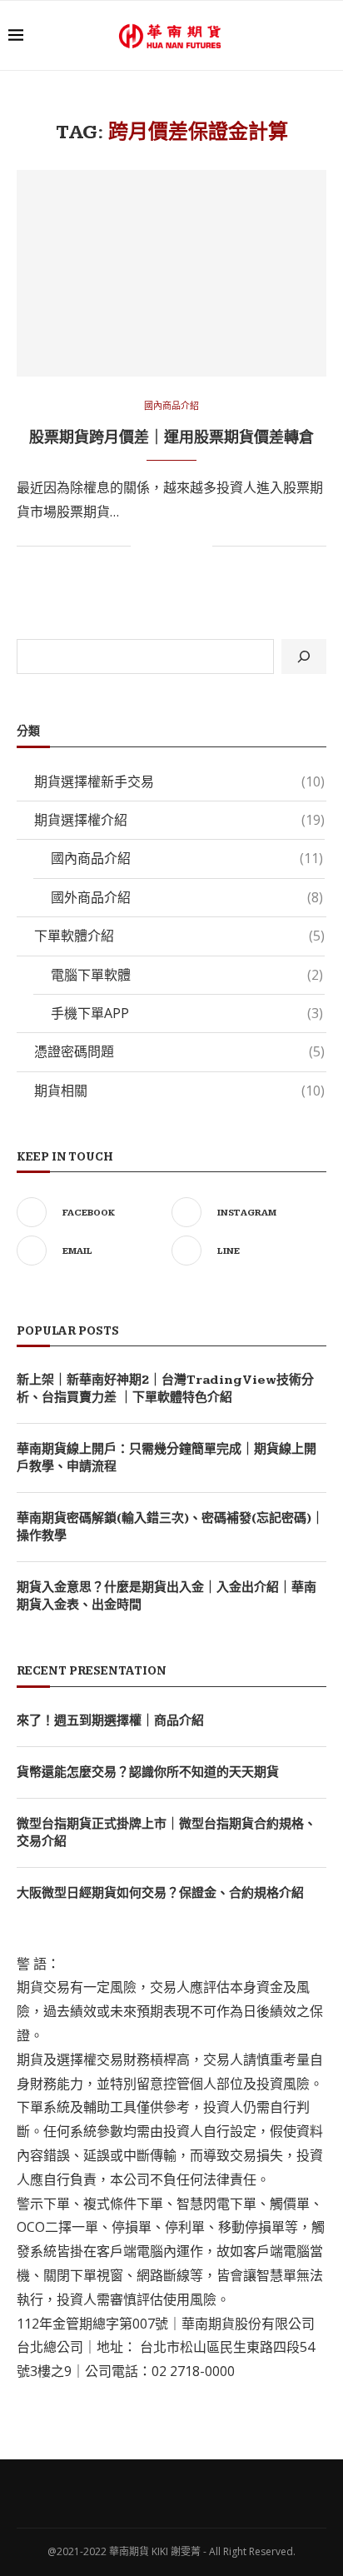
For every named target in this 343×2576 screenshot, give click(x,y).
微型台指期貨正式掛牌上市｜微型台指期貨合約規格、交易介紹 (167, 1833)
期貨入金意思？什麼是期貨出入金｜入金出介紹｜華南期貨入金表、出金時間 (167, 1596)
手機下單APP (187, 1013)
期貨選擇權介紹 (179, 820)
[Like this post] (144, 546)
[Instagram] (161, 2493)
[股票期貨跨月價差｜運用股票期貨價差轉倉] (171, 273)
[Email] (182, 2493)
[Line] (204, 2493)
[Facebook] (139, 2493)
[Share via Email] (199, 546)
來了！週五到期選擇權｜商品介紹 (110, 1721)
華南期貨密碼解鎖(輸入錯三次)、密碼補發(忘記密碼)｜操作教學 (170, 1527)
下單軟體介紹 (179, 936)
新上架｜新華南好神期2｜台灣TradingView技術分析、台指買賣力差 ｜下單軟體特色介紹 (165, 1389)
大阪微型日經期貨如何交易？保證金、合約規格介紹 (160, 1893)
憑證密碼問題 (179, 1051)
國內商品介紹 (171, 405)
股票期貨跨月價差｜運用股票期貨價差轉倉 (171, 438)
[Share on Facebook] (164, 546)
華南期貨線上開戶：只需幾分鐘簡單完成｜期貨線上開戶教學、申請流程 (167, 1458)
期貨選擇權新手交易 (179, 781)
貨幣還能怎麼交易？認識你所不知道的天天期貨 (148, 1772)
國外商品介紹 (187, 897)
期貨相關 (179, 1091)
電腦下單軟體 (187, 975)
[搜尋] (304, 656)
